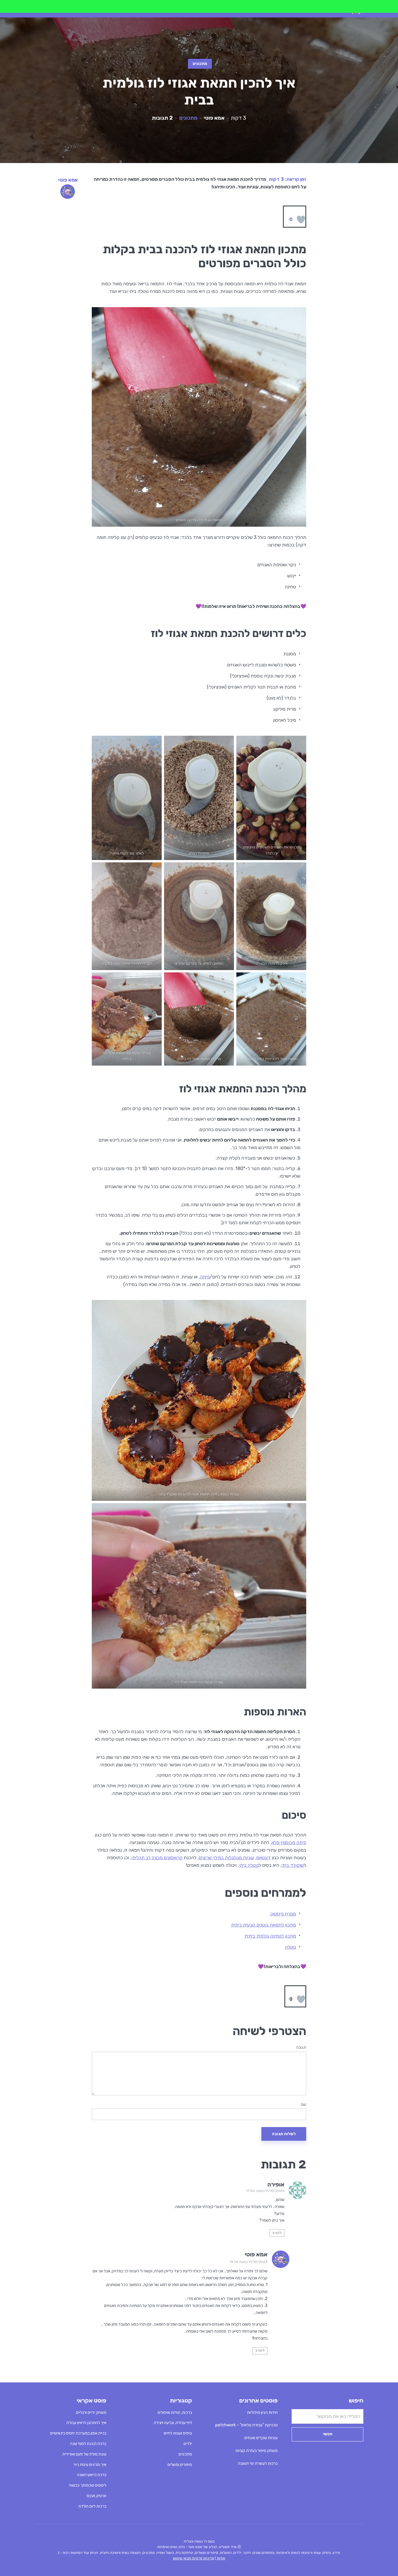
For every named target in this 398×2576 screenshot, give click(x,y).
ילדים (188, 2444)
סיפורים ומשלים (180, 2465)
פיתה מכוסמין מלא (289, 1842)
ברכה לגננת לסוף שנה (88, 2444)
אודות (221, 2558)
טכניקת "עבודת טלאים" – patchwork (246, 2425)
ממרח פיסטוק (283, 1914)
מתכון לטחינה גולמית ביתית (270, 1936)
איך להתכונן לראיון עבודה (86, 2423)
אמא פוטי (214, 118)
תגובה (301, 2048)
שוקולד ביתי (293, 1865)
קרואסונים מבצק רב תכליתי (157, 1858)
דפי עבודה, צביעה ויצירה (173, 2423)
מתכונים (200, 64)
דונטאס (264, 1858)
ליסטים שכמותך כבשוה (88, 2485)
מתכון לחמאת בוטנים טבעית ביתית (264, 1925)
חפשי (328, 2434)
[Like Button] (301, 220)
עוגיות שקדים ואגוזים (261, 2438)
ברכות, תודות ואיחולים (175, 2413)
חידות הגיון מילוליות (262, 2413)
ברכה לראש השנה (92, 2475)
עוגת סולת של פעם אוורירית (84, 2454)
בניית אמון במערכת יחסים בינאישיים (78, 2433)
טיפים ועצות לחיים (178, 2433)
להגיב (277, 2233)
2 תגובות (162, 118)
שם (304, 2105)
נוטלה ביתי (249, 1865)
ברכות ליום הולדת (92, 2506)
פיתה (205, 1277)
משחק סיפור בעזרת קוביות (257, 2451)
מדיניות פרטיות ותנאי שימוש (194, 2558)
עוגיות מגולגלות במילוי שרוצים (226, 1858)
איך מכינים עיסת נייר (90, 2465)
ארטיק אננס (96, 2496)
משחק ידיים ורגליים (91, 2413)
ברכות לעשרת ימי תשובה (258, 2463)
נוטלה (290, 1947)
